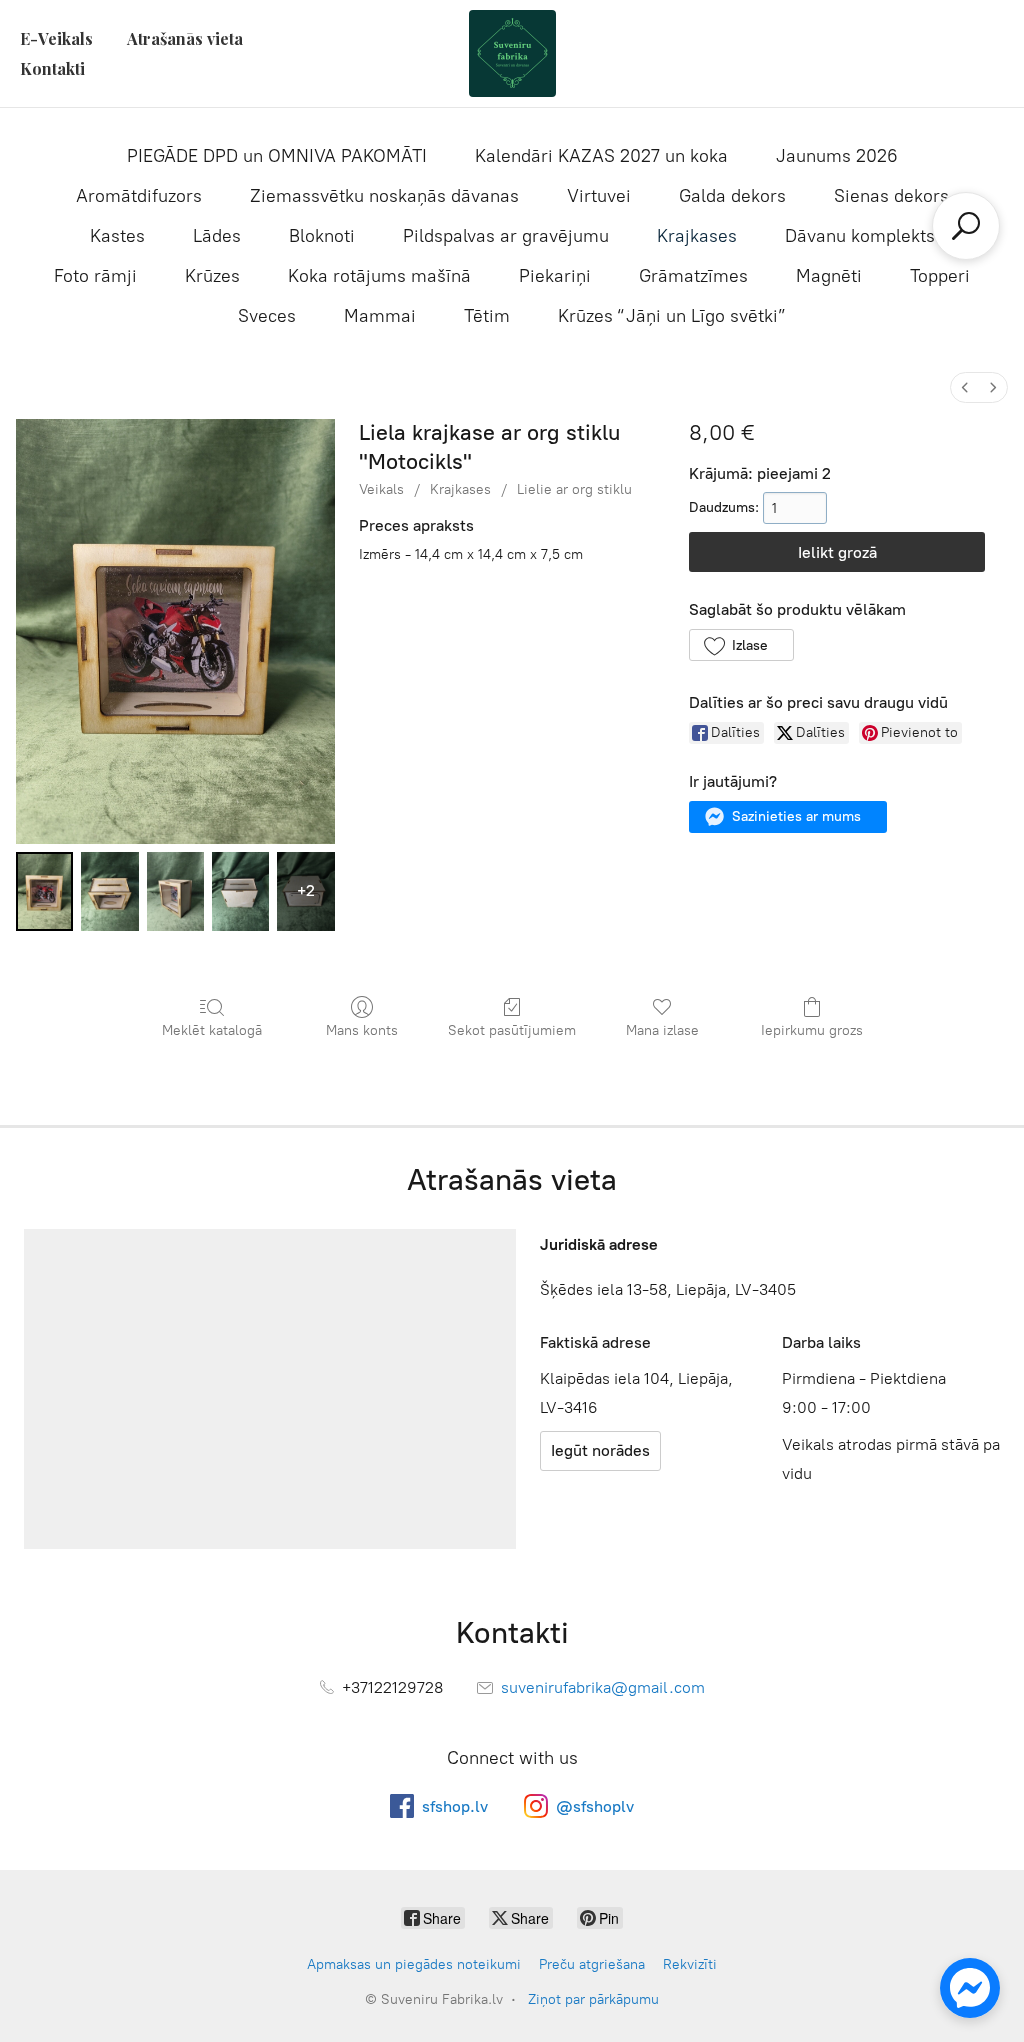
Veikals (381, 489)
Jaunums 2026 (837, 156)
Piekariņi (555, 276)
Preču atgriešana (592, 1964)
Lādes (217, 236)
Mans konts (362, 1030)
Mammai (380, 316)
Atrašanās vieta (185, 38)
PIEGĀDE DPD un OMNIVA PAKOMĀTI (277, 156)
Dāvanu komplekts (860, 236)
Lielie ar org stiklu (574, 489)
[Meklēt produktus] (966, 226)
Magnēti (829, 276)
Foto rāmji (95, 276)
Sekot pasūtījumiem (512, 1030)
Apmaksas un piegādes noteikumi (414, 1964)
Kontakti (52, 68)
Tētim (487, 316)
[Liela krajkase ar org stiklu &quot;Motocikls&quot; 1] (109, 891)
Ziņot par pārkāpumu (593, 1999)
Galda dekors (732, 196)
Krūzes (212, 276)
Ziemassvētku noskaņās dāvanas (384, 196)
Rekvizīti (690, 1964)
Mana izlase (662, 1030)
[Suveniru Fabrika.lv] (512, 53)
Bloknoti (322, 236)
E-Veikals (56, 38)
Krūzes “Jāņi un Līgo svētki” (672, 316)
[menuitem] (965, 387)
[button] (741, 645)
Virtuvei (599, 196)
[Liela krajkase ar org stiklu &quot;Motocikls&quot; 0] (44, 891)
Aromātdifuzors (139, 196)
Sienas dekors (891, 196)
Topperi (940, 276)
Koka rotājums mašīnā (379, 276)
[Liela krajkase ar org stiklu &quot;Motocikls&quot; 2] (175, 891)
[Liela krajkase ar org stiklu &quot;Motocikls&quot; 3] (240, 891)
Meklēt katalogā (212, 1030)
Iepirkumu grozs (812, 1030)
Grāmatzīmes (693, 276)
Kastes (117, 236)
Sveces (267, 316)
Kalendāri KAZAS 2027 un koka (601, 156)
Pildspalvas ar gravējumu (506, 236)
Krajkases (697, 236)
